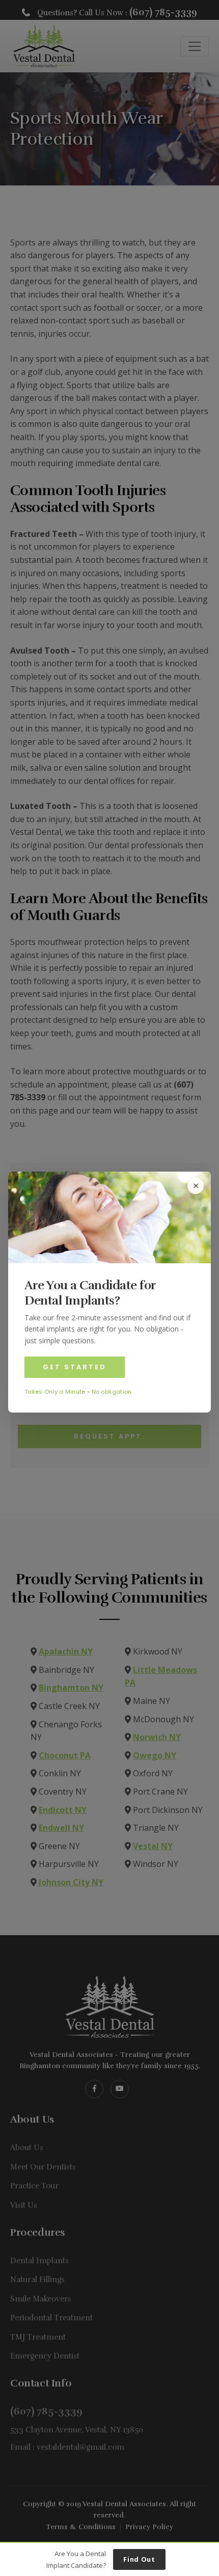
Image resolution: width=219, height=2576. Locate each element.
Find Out (139, 2559)
